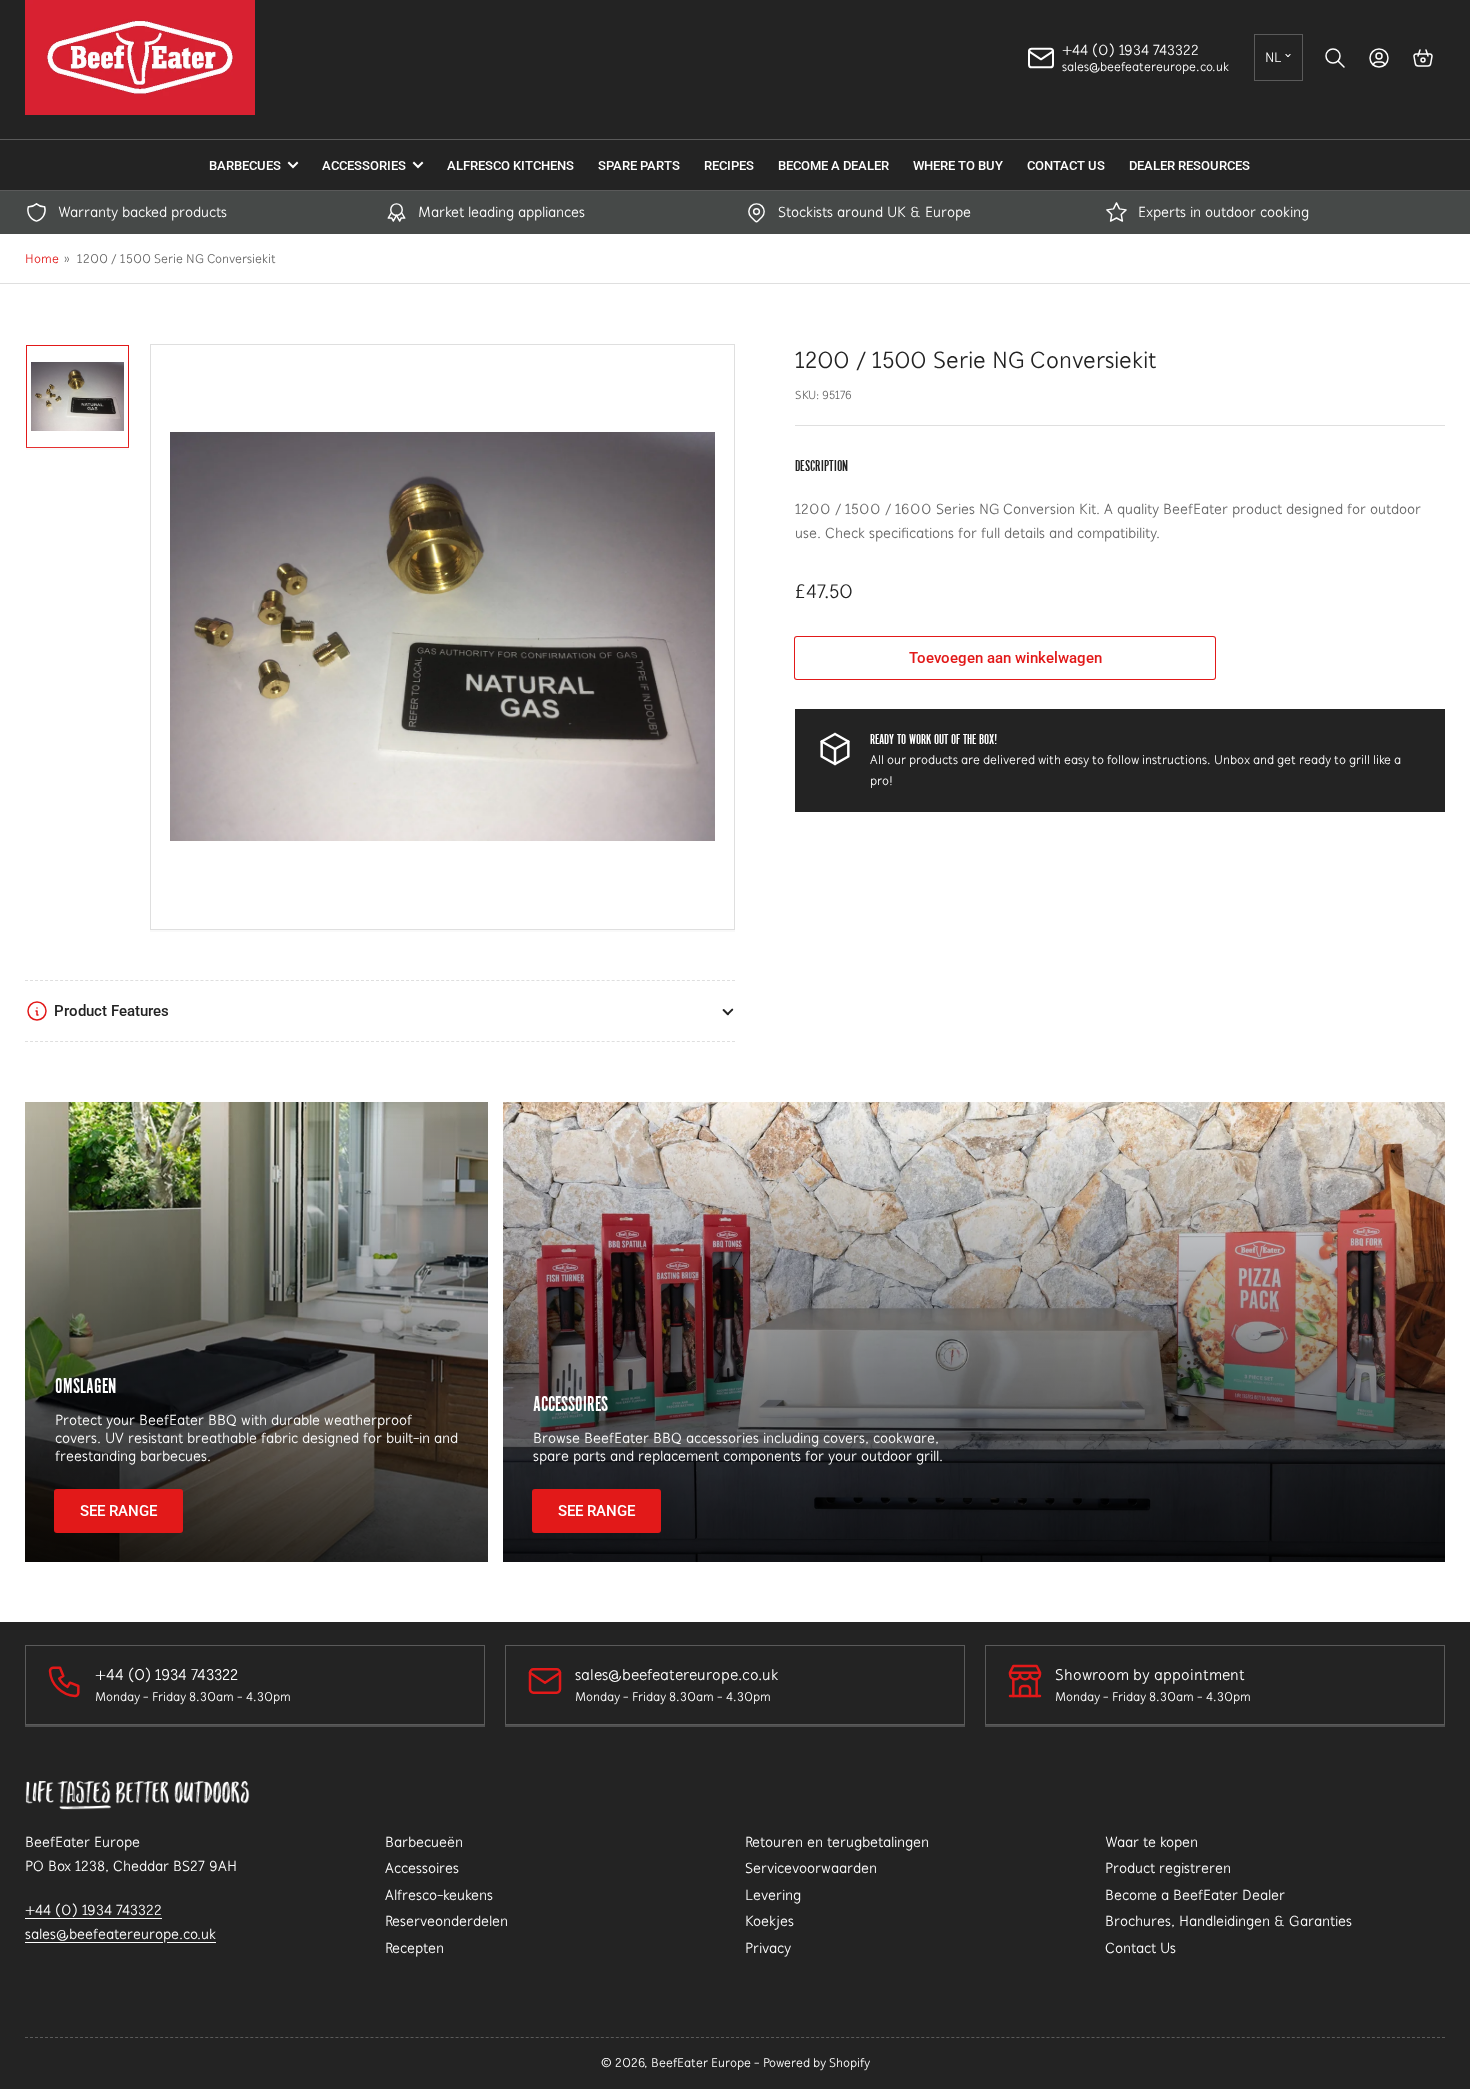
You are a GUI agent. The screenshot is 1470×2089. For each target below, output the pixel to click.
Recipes (729, 165)
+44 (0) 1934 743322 (93, 1910)
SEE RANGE (118, 1511)
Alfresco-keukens (439, 1895)
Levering (773, 1895)
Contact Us (1066, 165)
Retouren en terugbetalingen (837, 1842)
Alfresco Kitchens (510, 165)
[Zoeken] (1335, 58)
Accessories (364, 165)
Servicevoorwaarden (811, 1868)
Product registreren (1168, 1868)
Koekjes (769, 1921)
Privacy (768, 1948)
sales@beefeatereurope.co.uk (120, 1934)
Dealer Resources (1189, 165)
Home (42, 258)
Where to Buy (958, 165)
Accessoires (570, 1403)
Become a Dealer (833, 165)
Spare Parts (639, 165)
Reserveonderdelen (446, 1921)
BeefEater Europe (701, 2062)
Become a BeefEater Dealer (1195, 1895)
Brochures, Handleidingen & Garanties (1228, 1921)
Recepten (414, 1948)
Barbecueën (424, 1842)
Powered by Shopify (816, 2062)
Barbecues (245, 165)
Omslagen (85, 1385)
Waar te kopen (1151, 1842)
